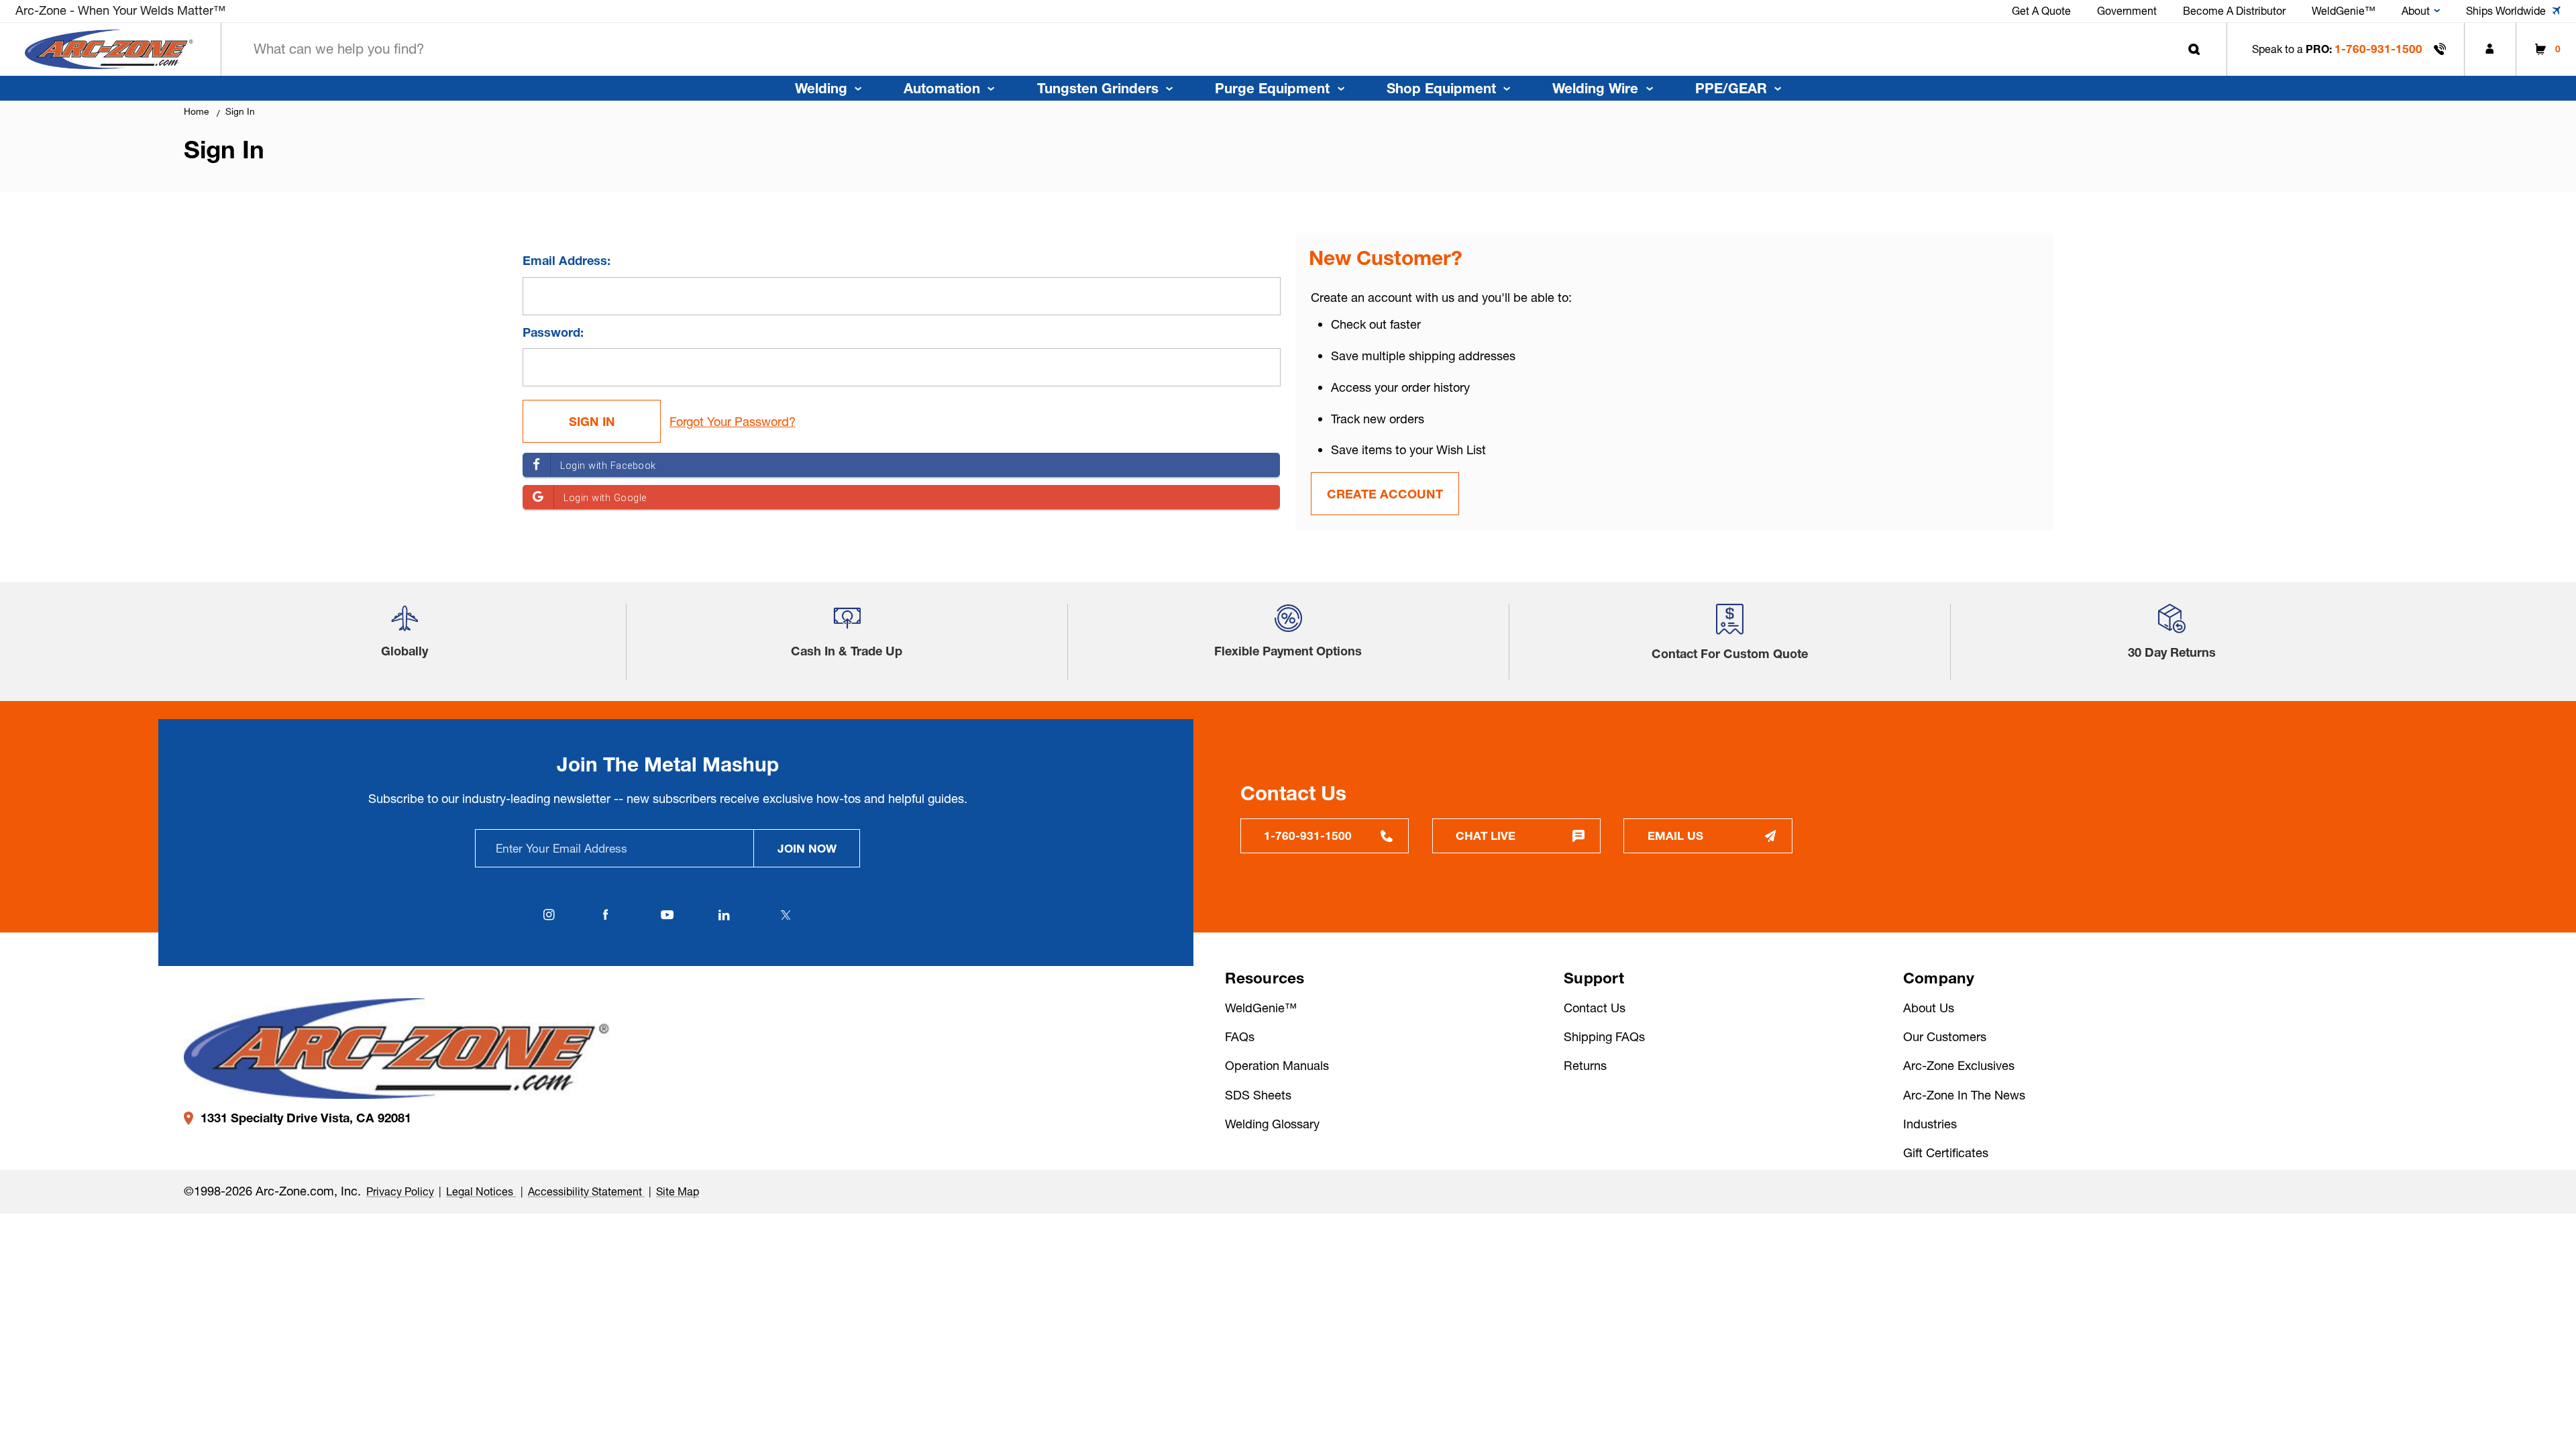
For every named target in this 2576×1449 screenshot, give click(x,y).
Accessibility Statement (586, 1191)
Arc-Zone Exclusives (1959, 1066)
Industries (1930, 1124)
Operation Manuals (1277, 1066)
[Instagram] (549, 915)
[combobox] (1224, 49)
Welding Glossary (1272, 1124)
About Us (1929, 1008)
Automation (942, 88)
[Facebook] (606, 915)
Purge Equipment (1272, 88)
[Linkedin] (724, 915)
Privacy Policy (400, 1191)
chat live (1486, 836)
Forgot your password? (733, 422)
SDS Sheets (1258, 1095)
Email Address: (567, 261)
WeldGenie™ (1261, 1008)
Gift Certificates (1946, 1153)
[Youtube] (667, 915)
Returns (1585, 1066)
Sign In (240, 111)
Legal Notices (481, 1191)
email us (1675, 836)
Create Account (1385, 494)
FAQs (1240, 1037)
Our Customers (1945, 1037)
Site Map (678, 1191)
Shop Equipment (1441, 88)
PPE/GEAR (1731, 88)
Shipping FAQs (1604, 1037)
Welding (821, 88)
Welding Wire (1595, 88)
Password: (553, 332)
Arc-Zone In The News (1964, 1095)
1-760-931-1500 (2378, 49)
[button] (405, 624)
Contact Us (1595, 1008)
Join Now (807, 848)
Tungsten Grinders (1098, 88)
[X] (786, 915)
